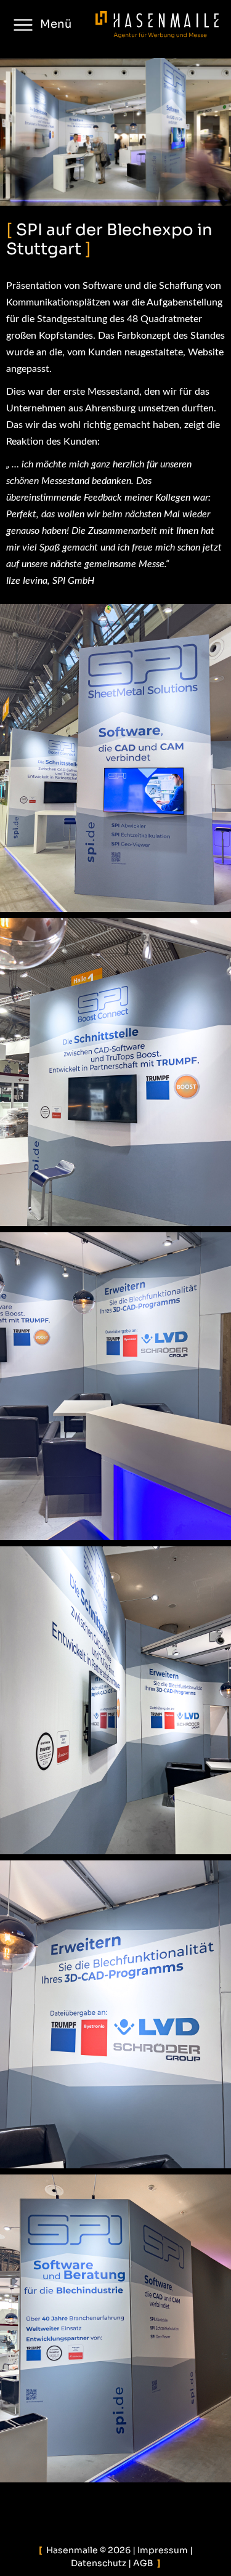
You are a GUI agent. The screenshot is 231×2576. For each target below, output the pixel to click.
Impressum (163, 2550)
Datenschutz (99, 2563)
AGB (143, 2563)
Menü (56, 24)
